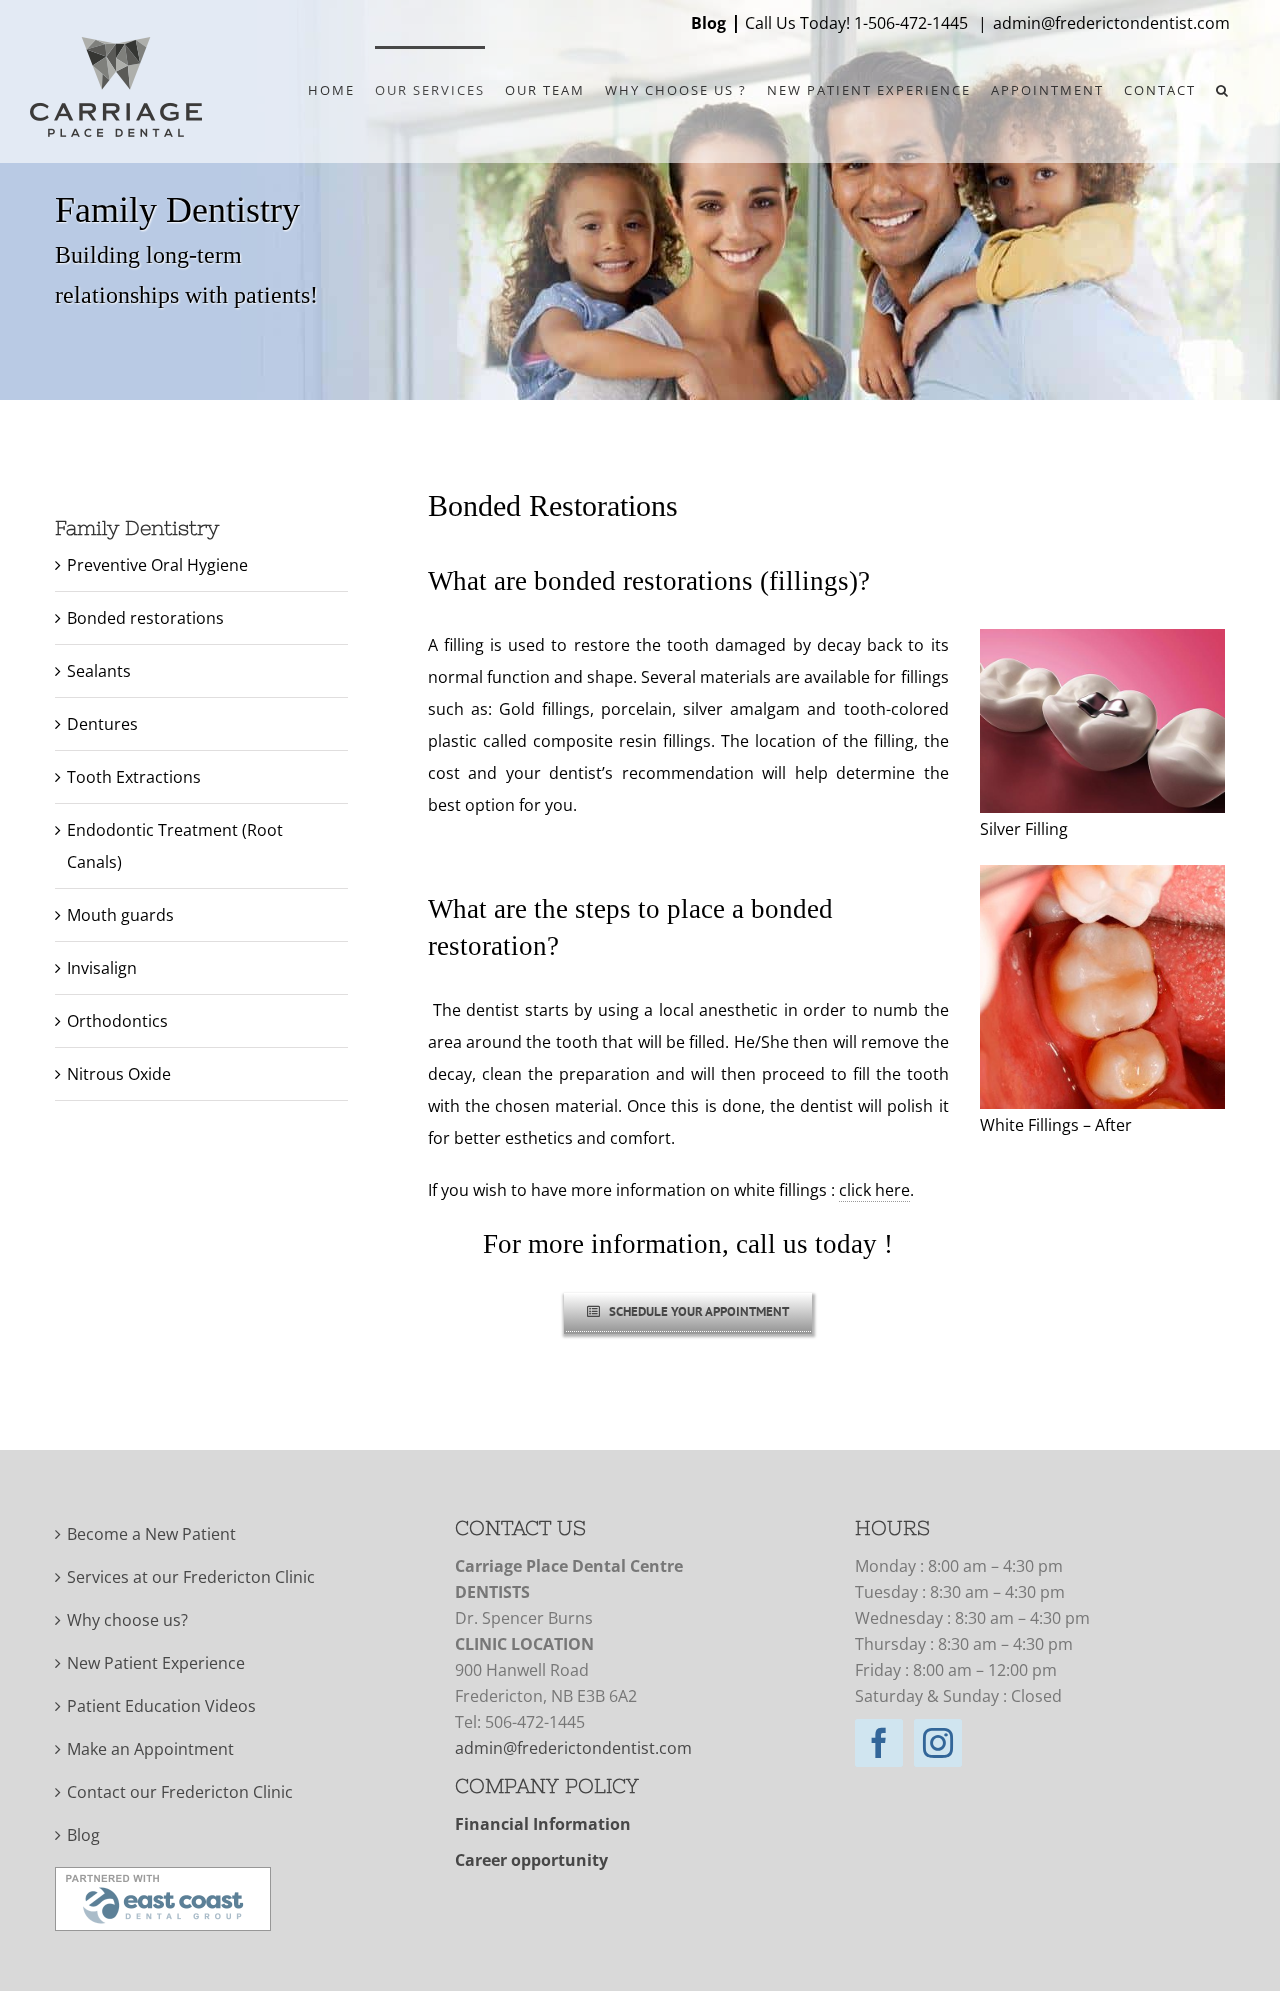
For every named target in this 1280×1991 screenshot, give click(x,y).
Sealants (99, 671)
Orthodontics (117, 1021)
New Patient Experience (156, 1663)
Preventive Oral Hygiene (157, 565)
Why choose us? (127, 1620)
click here (874, 1190)
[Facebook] (879, 1743)
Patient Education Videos (161, 1706)
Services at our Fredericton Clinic (191, 1577)
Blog (708, 23)
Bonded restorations (145, 618)
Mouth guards (120, 915)
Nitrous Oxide (119, 1074)
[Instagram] (938, 1743)
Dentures (102, 724)
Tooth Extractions (134, 777)
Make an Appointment (150, 1749)
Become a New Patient (151, 1534)
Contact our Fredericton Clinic (180, 1792)
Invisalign (102, 968)
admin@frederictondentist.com (1111, 23)
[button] (1223, 89)
